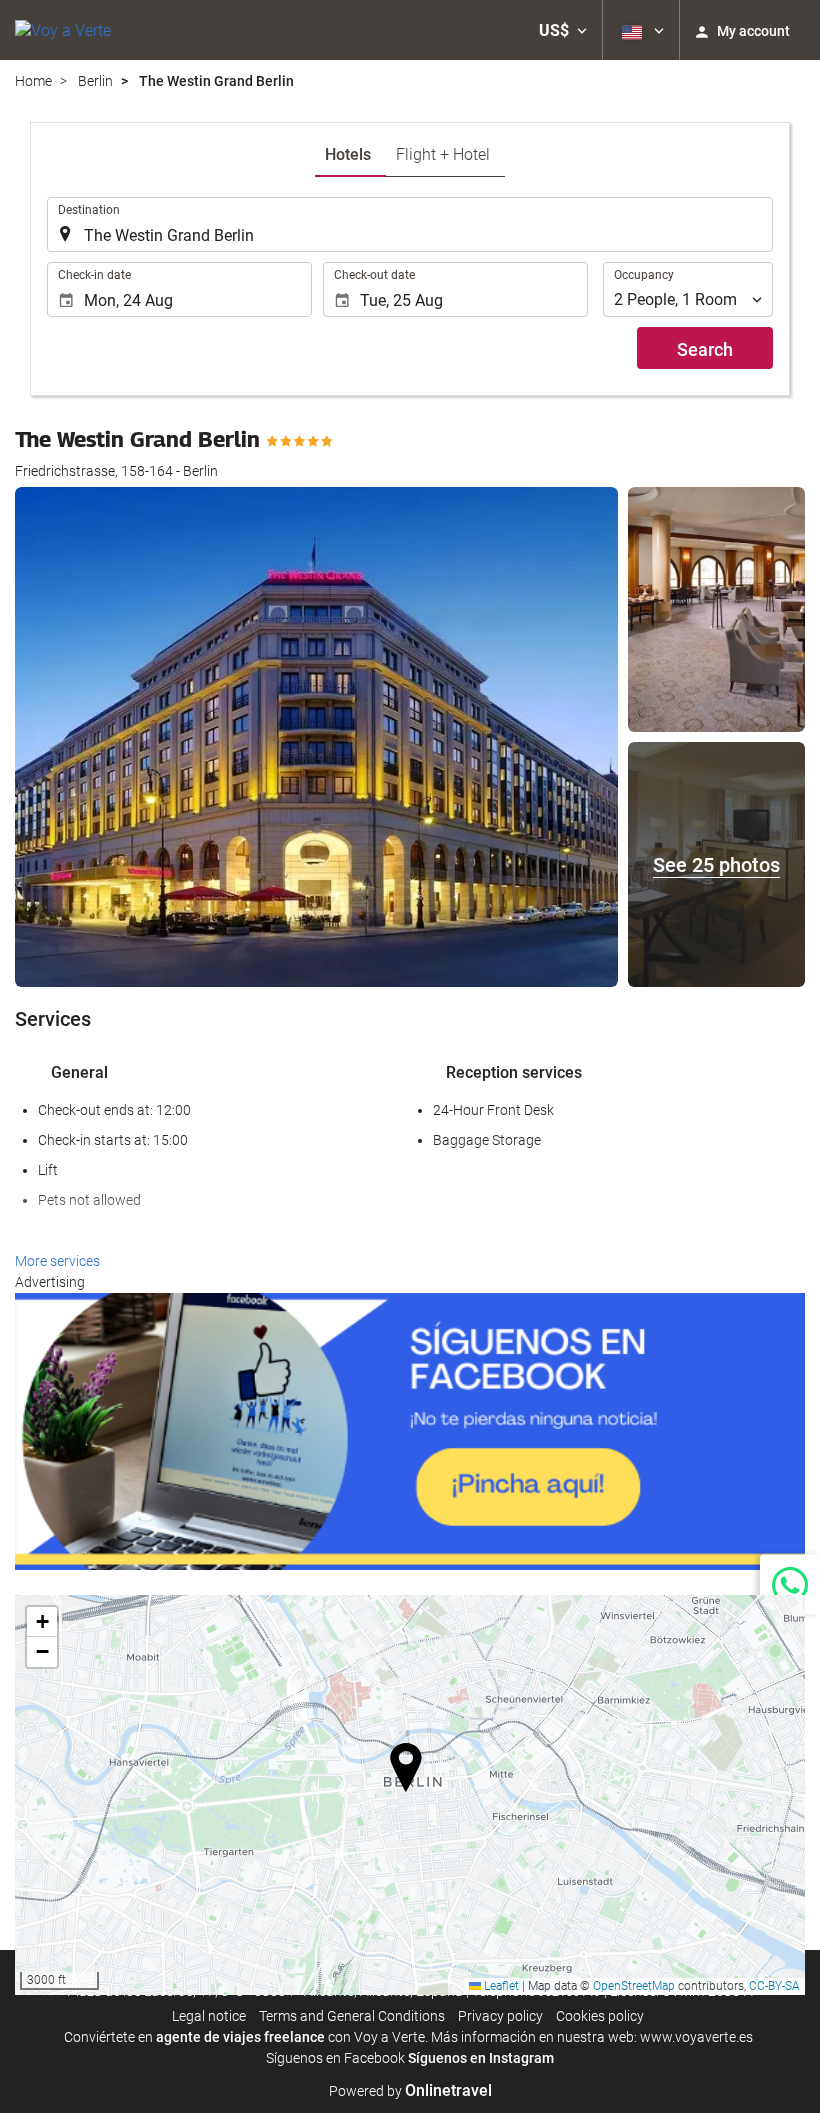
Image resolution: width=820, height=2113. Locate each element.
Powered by (410, 2091)
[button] (563, 30)
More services (57, 1261)
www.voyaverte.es (696, 2037)
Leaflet (500, 1986)
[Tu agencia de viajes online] (63, 30)
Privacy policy (500, 2016)
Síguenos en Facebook (335, 2058)
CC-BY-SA (774, 1986)
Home (33, 81)
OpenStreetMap (634, 1986)
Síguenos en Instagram (481, 2058)
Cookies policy (600, 2016)
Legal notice (209, 2016)
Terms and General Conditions (352, 2016)
